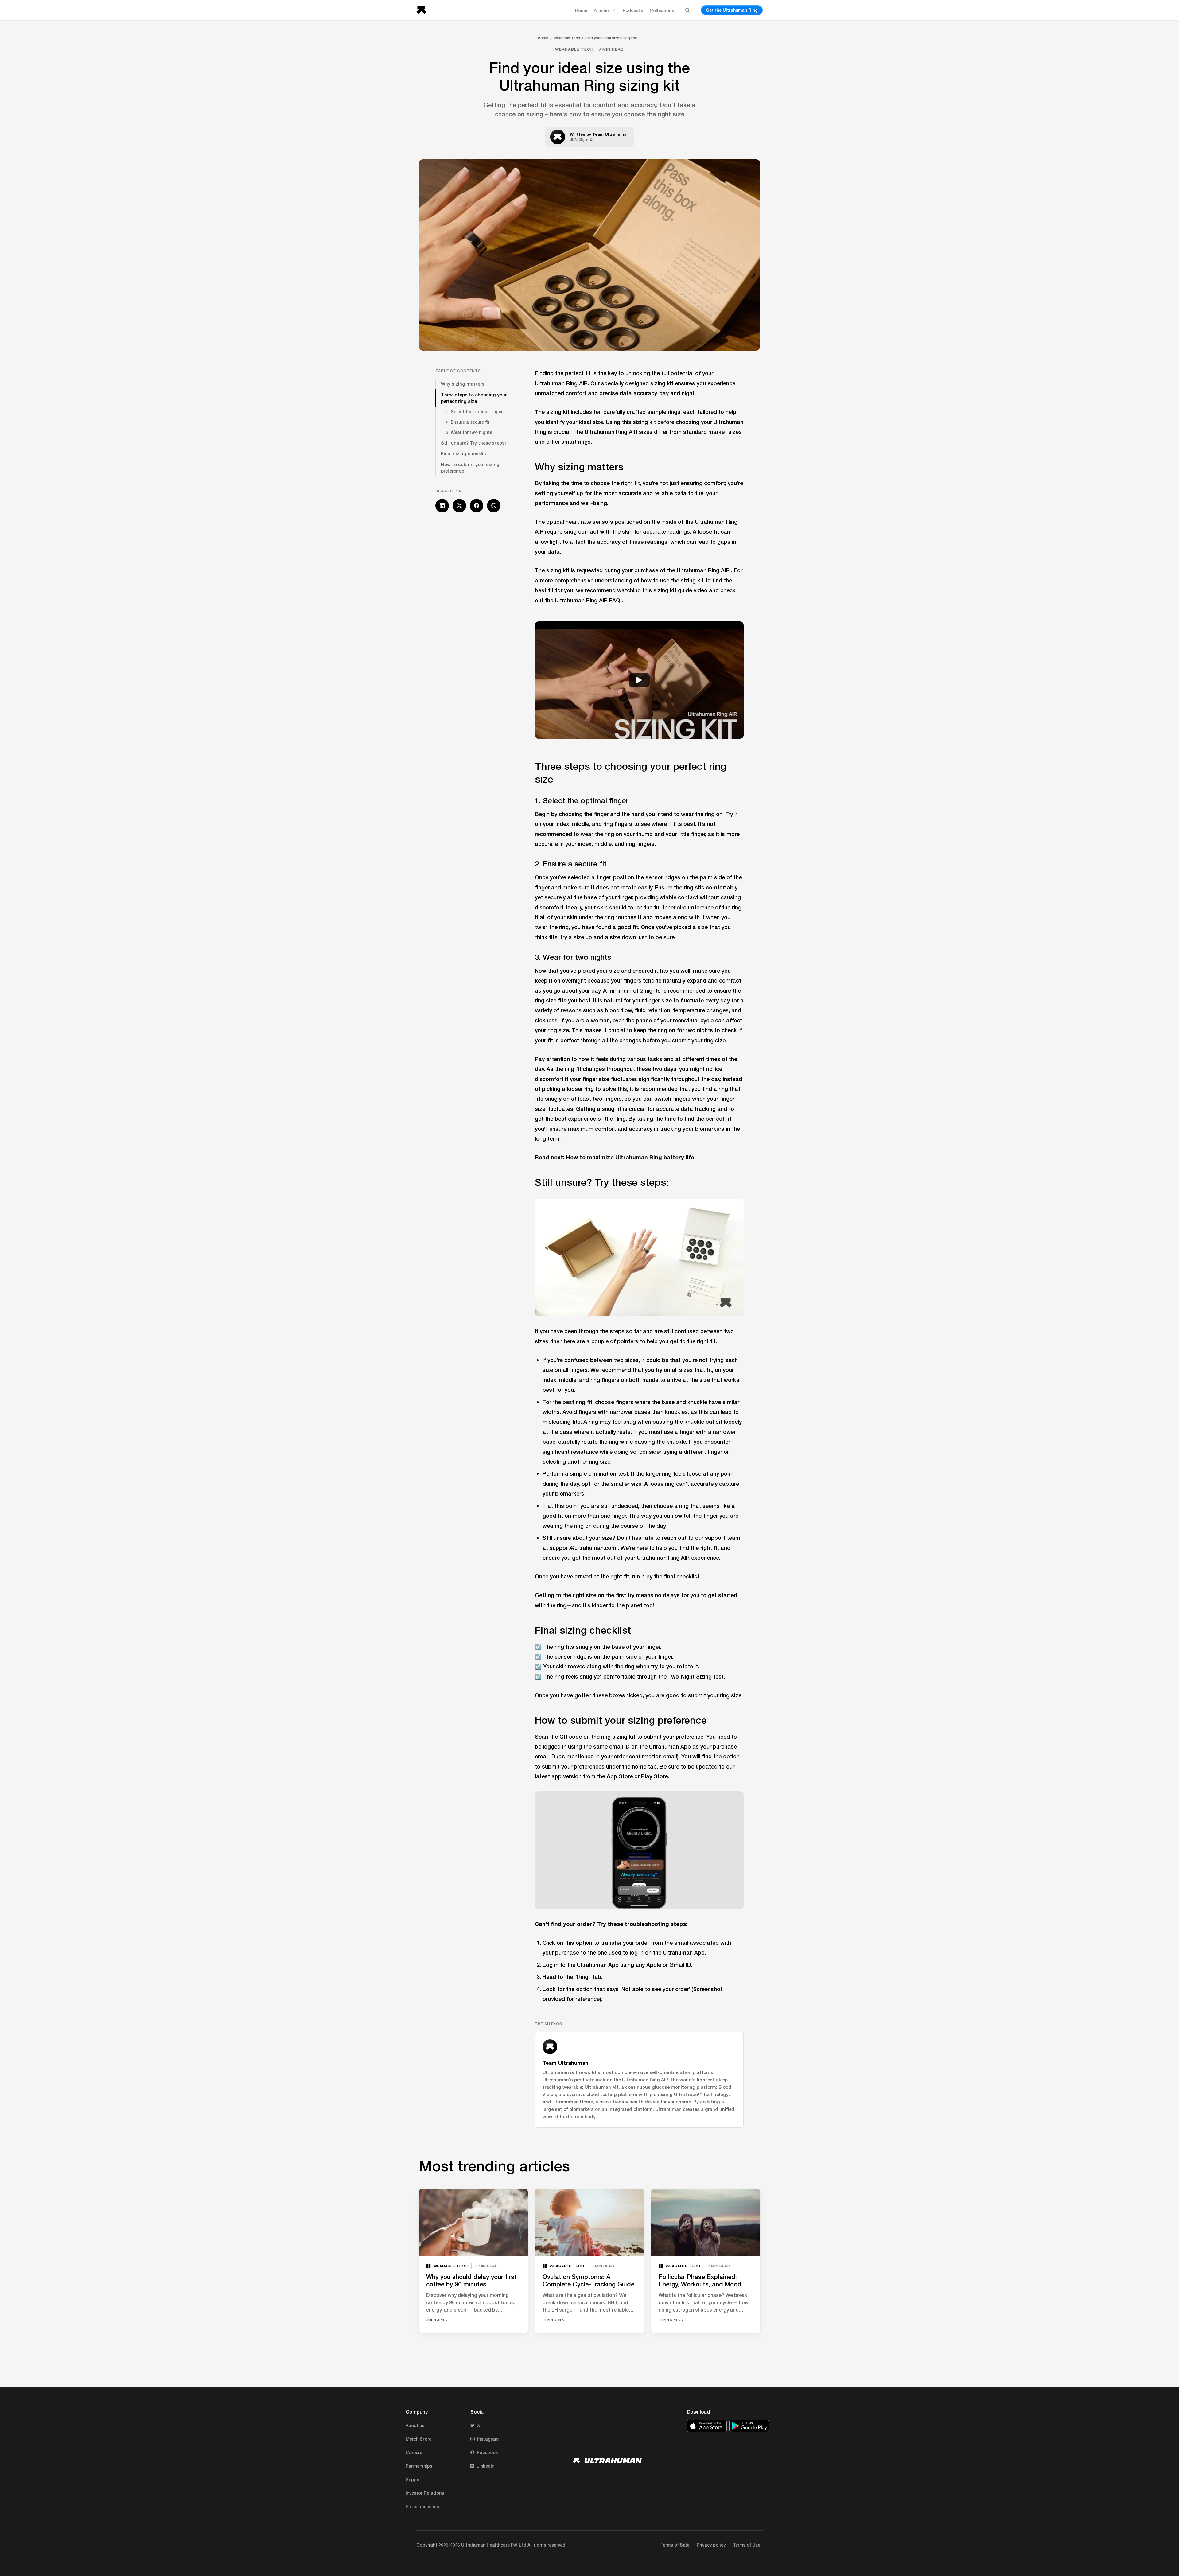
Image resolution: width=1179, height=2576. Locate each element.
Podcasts (633, 10)
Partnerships (419, 2466)
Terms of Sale (675, 2545)
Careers (414, 2452)
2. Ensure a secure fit (468, 422)
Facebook (487, 2452)
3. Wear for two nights (469, 432)
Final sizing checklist (465, 453)
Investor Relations (425, 2493)
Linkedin (485, 2466)
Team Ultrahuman (611, 134)
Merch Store (418, 2439)
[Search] (687, 10)
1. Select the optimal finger (474, 412)
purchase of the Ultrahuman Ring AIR (682, 570)
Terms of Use (747, 2545)
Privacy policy (711, 2545)
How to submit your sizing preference (470, 467)
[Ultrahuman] (423, 10)
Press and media (423, 2506)
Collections (662, 10)
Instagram (488, 2439)
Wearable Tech (567, 38)
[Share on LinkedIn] (442, 506)
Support (414, 2479)
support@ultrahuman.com (583, 1548)
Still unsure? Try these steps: (473, 443)
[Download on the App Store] (707, 2426)
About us (415, 2425)
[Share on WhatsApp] (494, 506)
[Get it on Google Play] (749, 2426)
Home (581, 10)
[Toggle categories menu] (613, 10)
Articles (602, 10)
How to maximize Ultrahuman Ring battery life (630, 1157)
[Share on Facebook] (477, 506)
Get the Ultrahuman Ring (732, 10)
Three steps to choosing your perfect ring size (474, 398)
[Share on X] (459, 506)
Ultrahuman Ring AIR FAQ (588, 600)
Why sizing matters (463, 384)
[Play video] (639, 680)
